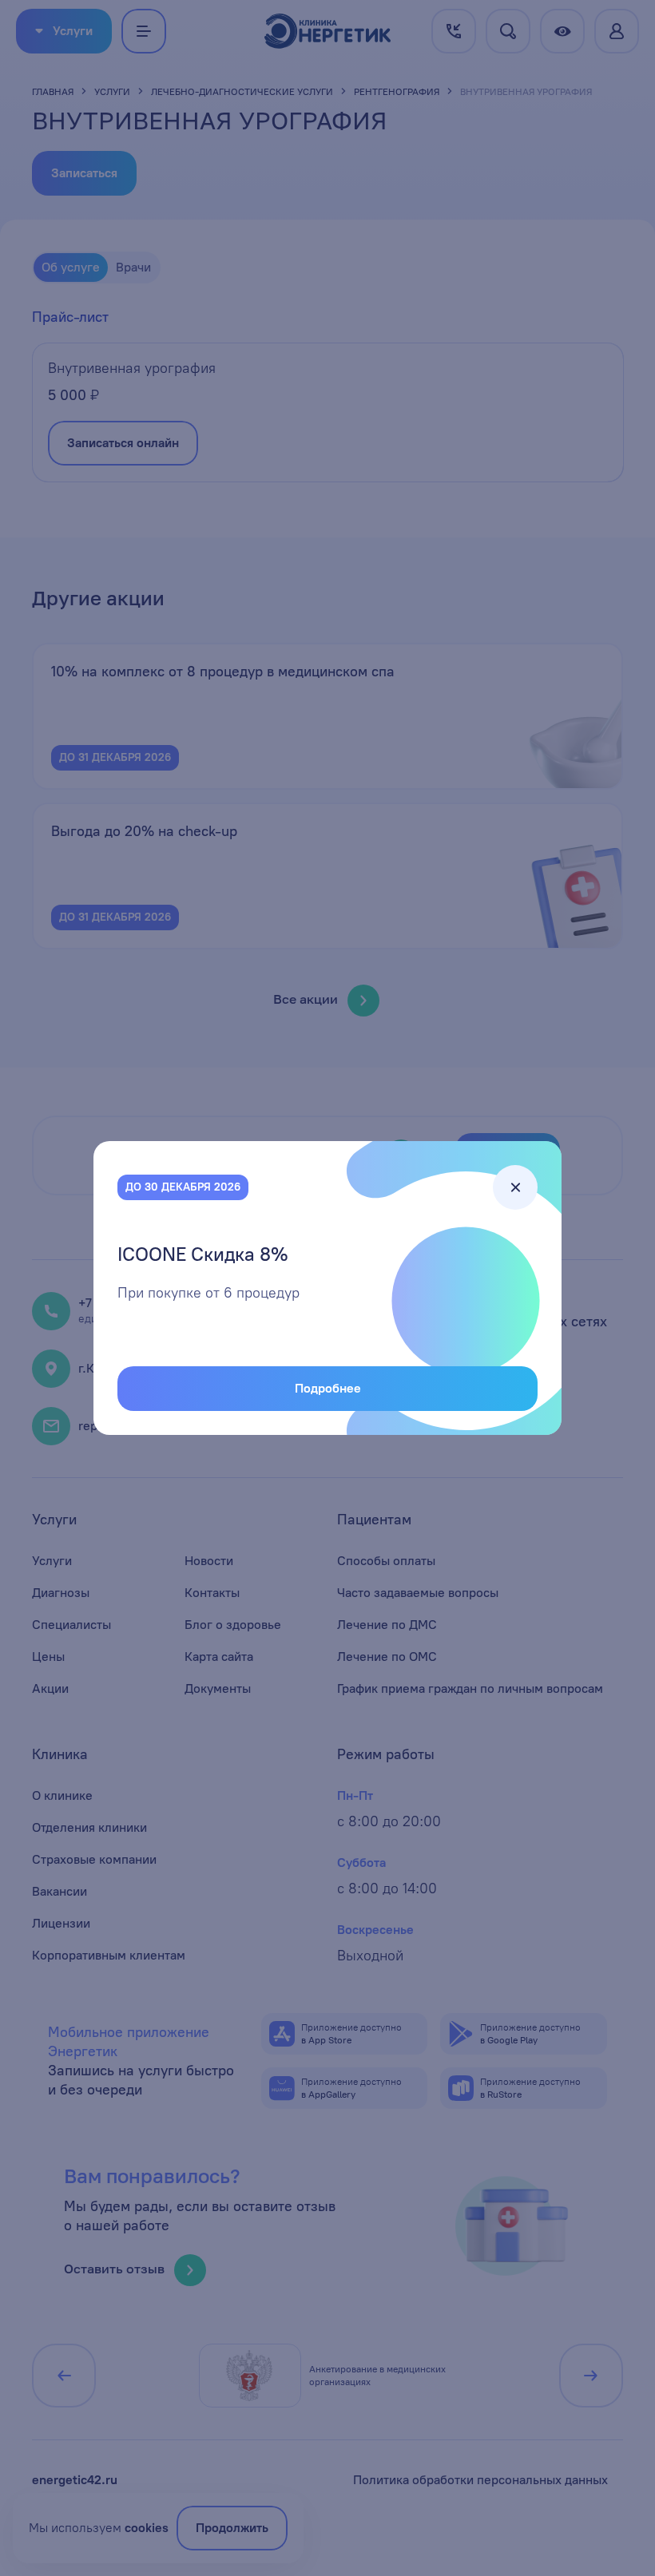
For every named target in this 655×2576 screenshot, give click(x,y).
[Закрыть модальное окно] (515, 1187)
